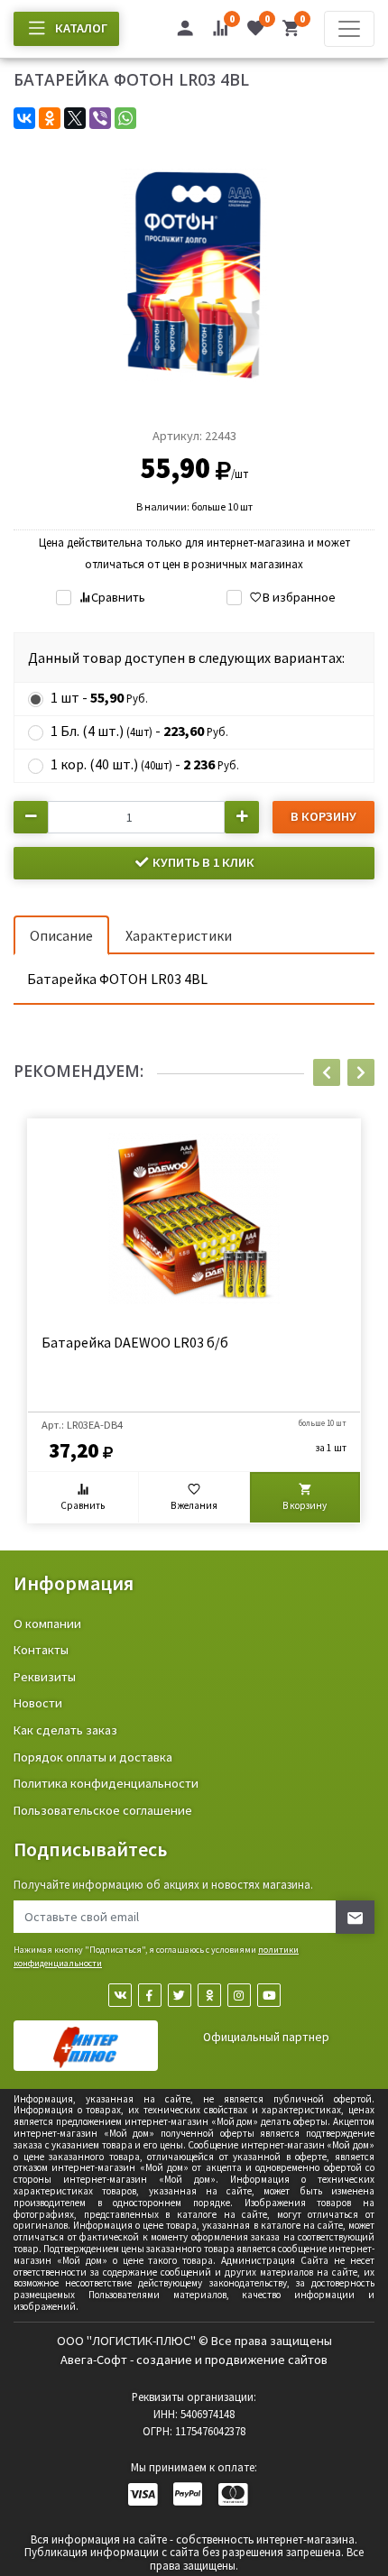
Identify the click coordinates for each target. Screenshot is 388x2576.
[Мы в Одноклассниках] (209, 1995)
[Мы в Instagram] (239, 1995)
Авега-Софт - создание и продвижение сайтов (194, 2360)
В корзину (323, 816)
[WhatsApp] (125, 118)
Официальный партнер (266, 2037)
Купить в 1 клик (202, 862)
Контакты (41, 1650)
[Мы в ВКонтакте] (120, 1995)
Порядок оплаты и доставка (93, 1757)
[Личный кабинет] (185, 31)
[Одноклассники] (50, 118)
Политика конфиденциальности (106, 1783)
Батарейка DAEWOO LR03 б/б (135, 1342)
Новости (38, 1703)
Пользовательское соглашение (103, 1810)
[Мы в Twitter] (180, 1995)
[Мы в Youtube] (269, 1995)
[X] (75, 118)
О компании (47, 1624)
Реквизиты (45, 1677)
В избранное (299, 597)
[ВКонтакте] (24, 118)
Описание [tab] (61, 935)
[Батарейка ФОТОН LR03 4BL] (194, 273)
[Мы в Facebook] (150, 1995)
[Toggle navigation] (349, 29)
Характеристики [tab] (179, 935)
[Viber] (100, 118)
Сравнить (118, 597)
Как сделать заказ (65, 1730)
